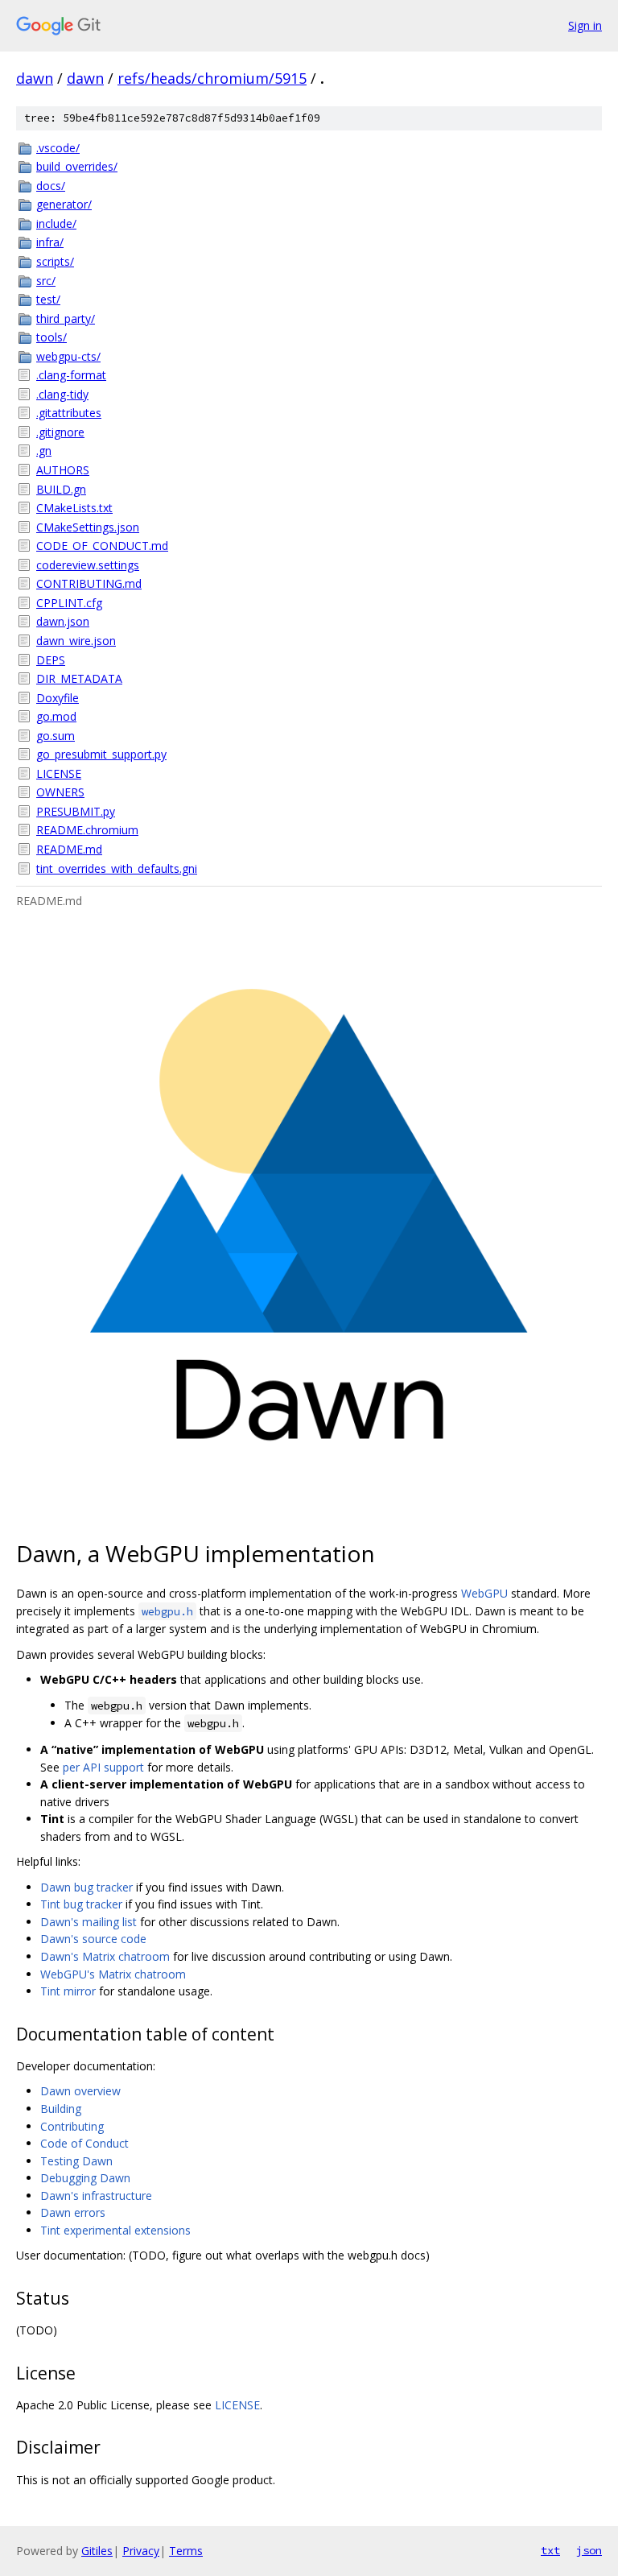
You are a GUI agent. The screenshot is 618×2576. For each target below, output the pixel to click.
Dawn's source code (93, 1939)
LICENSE (59, 773)
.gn (44, 451)
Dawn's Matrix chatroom (105, 1956)
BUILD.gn (61, 489)
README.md (69, 849)
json (589, 2550)
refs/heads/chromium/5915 (212, 78)
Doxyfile (58, 698)
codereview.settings (88, 565)
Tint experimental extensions (115, 2230)
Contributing (72, 2126)
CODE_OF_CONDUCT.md (102, 546)
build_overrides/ (77, 166)
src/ (46, 281)
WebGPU (484, 1593)
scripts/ (55, 261)
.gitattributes (69, 413)
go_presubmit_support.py (101, 754)
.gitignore (60, 432)
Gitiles (97, 2551)
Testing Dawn (76, 2161)
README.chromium (87, 830)
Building (61, 2109)
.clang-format (71, 375)
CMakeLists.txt (74, 508)
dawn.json (63, 621)
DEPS (51, 660)
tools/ (51, 337)
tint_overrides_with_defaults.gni (117, 868)
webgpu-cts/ (68, 356)
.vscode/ (58, 148)
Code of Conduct (84, 2143)
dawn (35, 78)
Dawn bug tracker (87, 1887)
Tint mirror (68, 1991)
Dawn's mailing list (89, 1922)
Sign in (585, 25)
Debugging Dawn (85, 2178)
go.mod (56, 716)
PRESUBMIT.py (76, 811)
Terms (186, 2551)
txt (550, 2550)
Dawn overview (80, 2091)
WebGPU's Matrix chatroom (113, 1974)
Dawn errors (73, 2212)
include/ (56, 223)
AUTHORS (63, 470)
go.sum (56, 736)
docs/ (51, 186)
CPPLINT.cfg (69, 603)
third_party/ (66, 318)
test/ (48, 299)
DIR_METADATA (79, 678)
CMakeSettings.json (88, 527)
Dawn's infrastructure (96, 2196)
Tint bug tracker (81, 1904)
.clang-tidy (62, 394)
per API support (103, 1767)
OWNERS (60, 792)
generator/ (64, 204)
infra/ (50, 242)
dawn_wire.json (76, 641)
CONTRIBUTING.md (89, 583)
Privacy (141, 2551)
